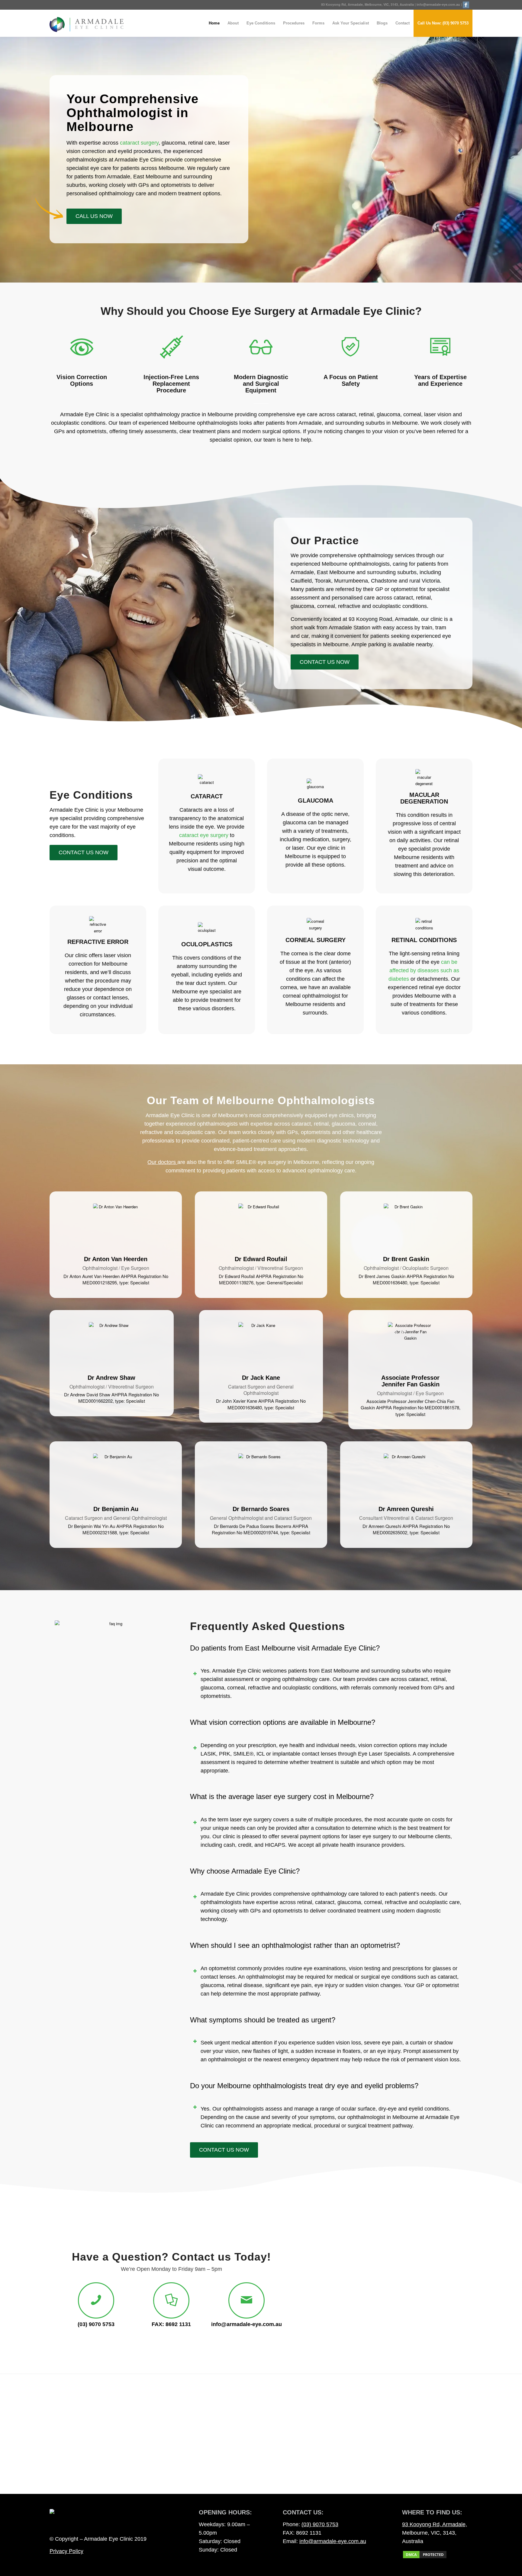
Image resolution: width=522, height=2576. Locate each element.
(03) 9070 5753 (320, 2524)
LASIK (208, 1754)
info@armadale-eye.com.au (438, 4)
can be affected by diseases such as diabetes (424, 970)
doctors (168, 1162)
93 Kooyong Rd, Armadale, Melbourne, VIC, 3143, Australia (368, 4)
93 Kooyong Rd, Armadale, (435, 2524)
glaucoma (212, 1985)
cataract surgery (139, 143)
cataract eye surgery (204, 835)
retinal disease (245, 1985)
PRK (225, 1754)
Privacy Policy (66, 2551)
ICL (261, 1754)
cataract (447, 1977)
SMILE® (243, 1754)
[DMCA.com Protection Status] (425, 2557)
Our (153, 1162)
